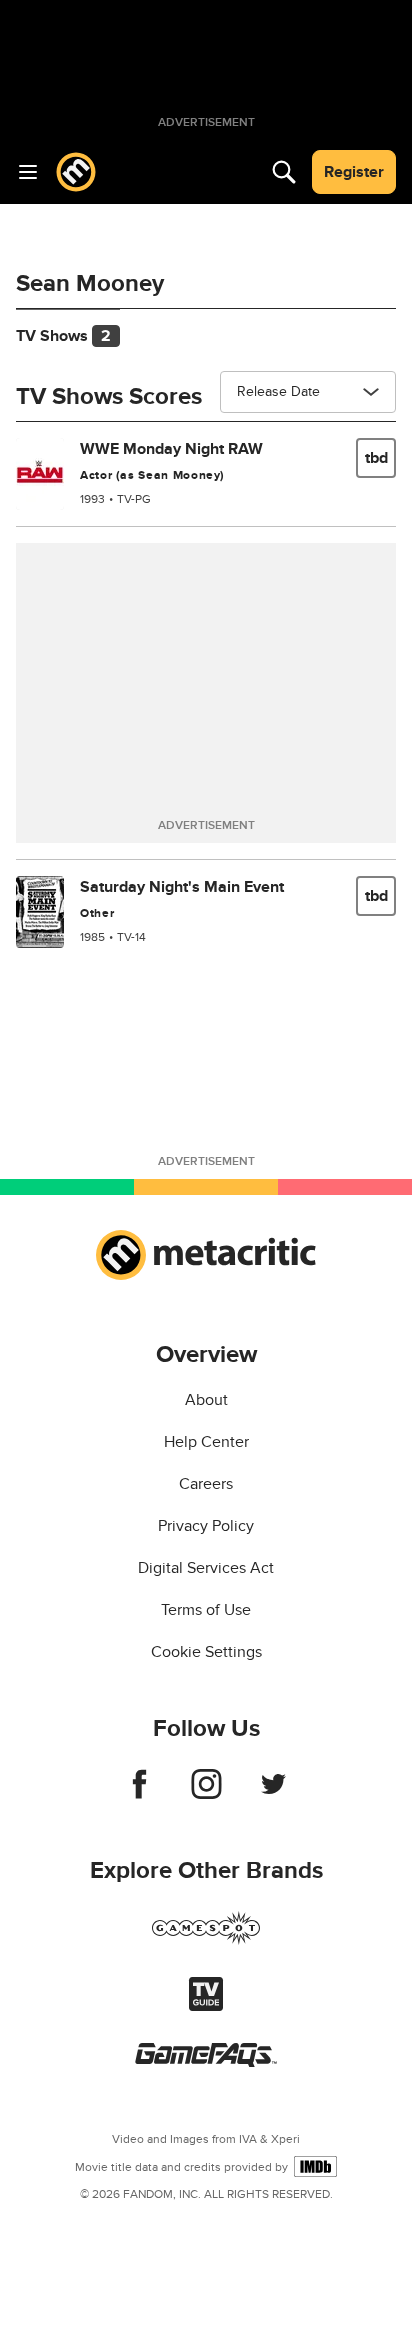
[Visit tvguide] (206, 2006)
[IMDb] (315, 2166)
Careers (206, 1484)
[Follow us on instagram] (206, 1794)
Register (354, 172)
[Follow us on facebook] (139, 1794)
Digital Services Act (206, 1568)
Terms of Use (206, 1610)
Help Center (206, 1442)
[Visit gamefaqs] (206, 2062)
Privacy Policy (206, 1526)
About (206, 1400)
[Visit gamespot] (206, 1940)
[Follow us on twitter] (273, 1794)
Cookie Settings (206, 1652)
